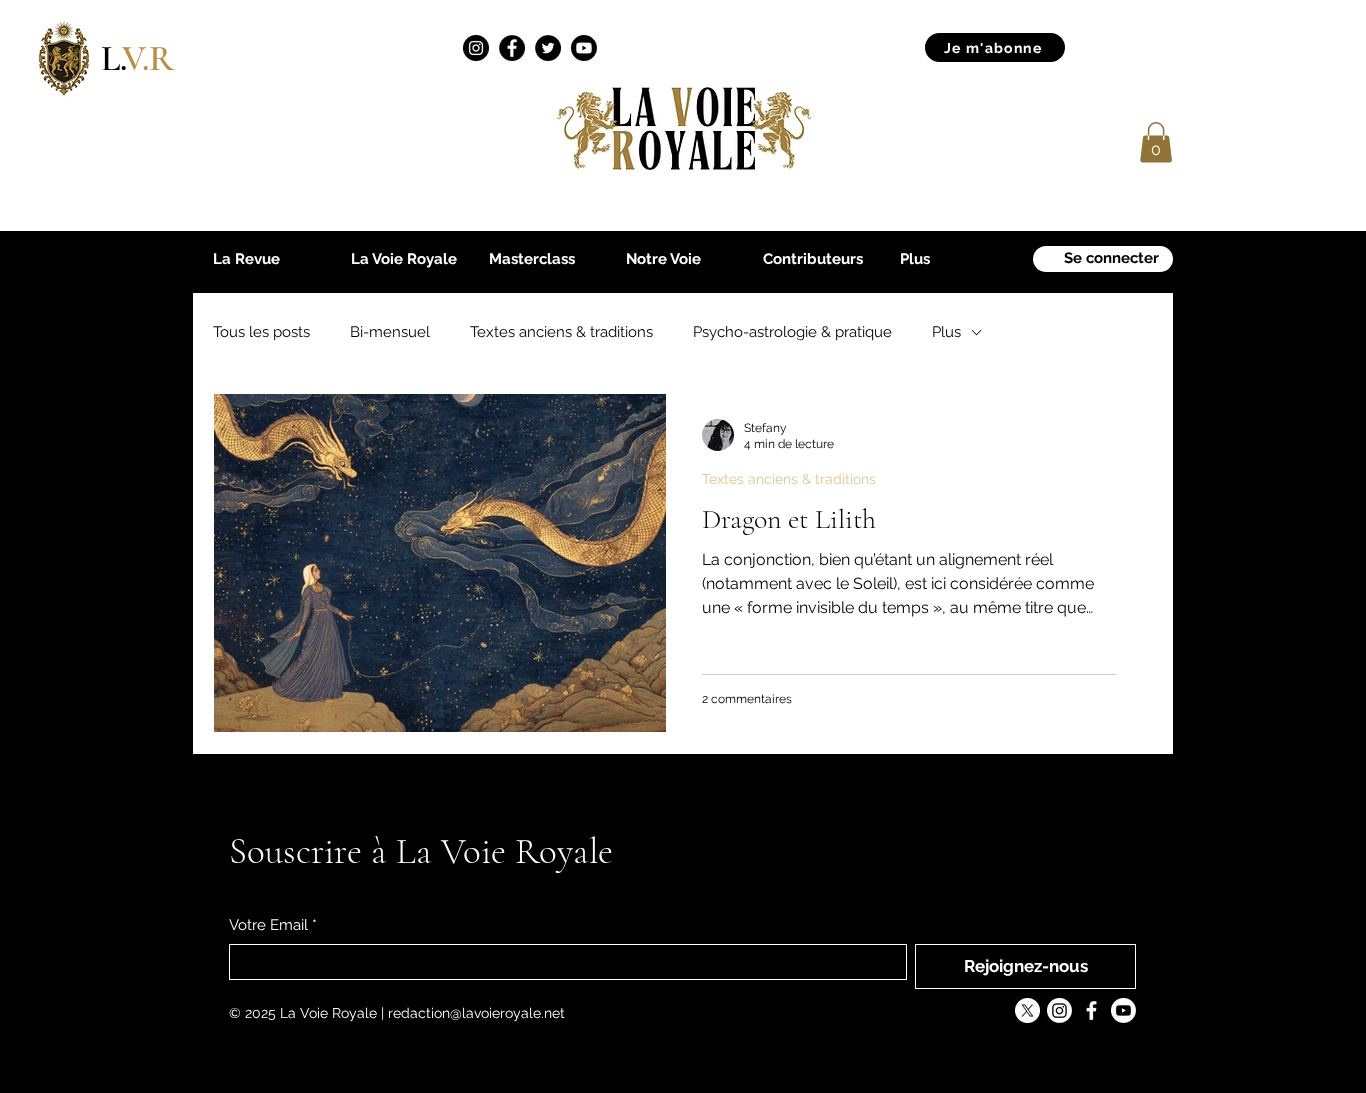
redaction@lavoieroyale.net (476, 1013)
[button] (1156, 142)
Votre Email (273, 925)
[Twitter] (548, 48)
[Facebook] (512, 48)
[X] (1027, 1010)
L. (137, 58)
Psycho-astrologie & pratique (792, 332)
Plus (946, 332)
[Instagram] (476, 48)
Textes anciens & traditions (561, 332)
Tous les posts (261, 332)
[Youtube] (584, 48)
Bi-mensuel (390, 332)
